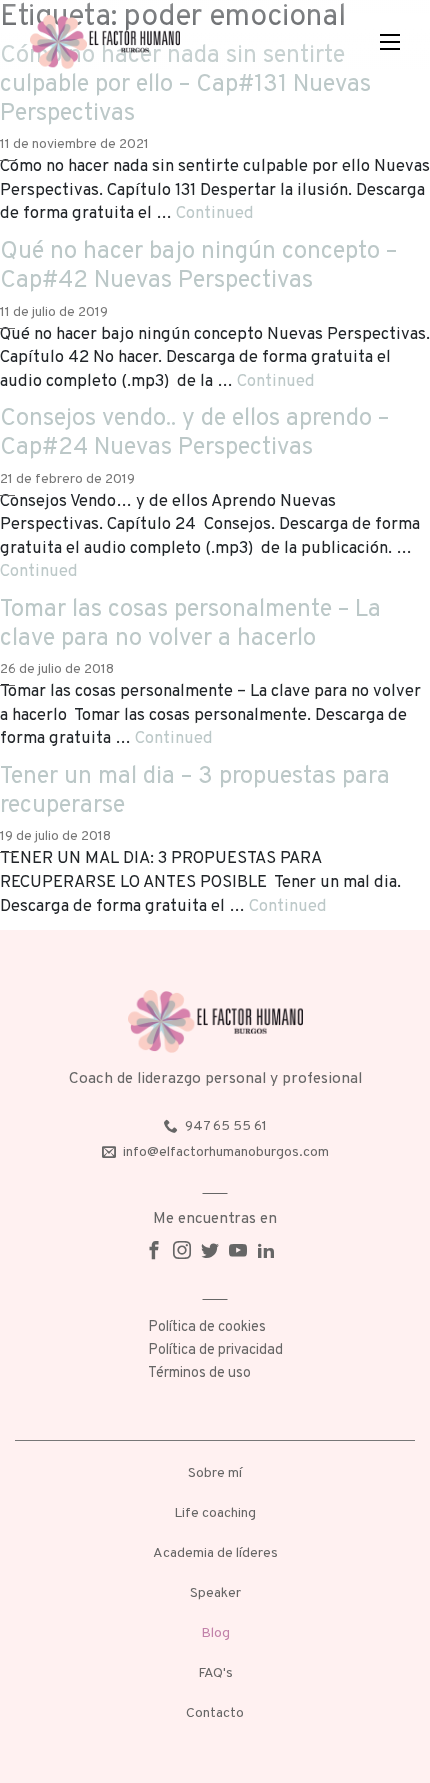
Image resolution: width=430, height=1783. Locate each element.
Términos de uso (199, 1373)
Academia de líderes (215, 1553)
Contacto (215, 1713)
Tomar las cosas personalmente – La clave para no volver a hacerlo (190, 624)
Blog (215, 1633)
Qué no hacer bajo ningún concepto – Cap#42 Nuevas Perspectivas (198, 266)
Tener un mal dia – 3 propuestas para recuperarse (195, 791)
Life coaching (215, 1513)
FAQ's (215, 1673)
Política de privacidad (215, 1350)
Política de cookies (207, 1327)
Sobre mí (215, 1473)
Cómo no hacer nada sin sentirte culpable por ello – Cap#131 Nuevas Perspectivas (185, 85)
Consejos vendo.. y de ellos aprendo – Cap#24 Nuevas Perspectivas (194, 433)
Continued (215, 213)
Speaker (215, 1593)
